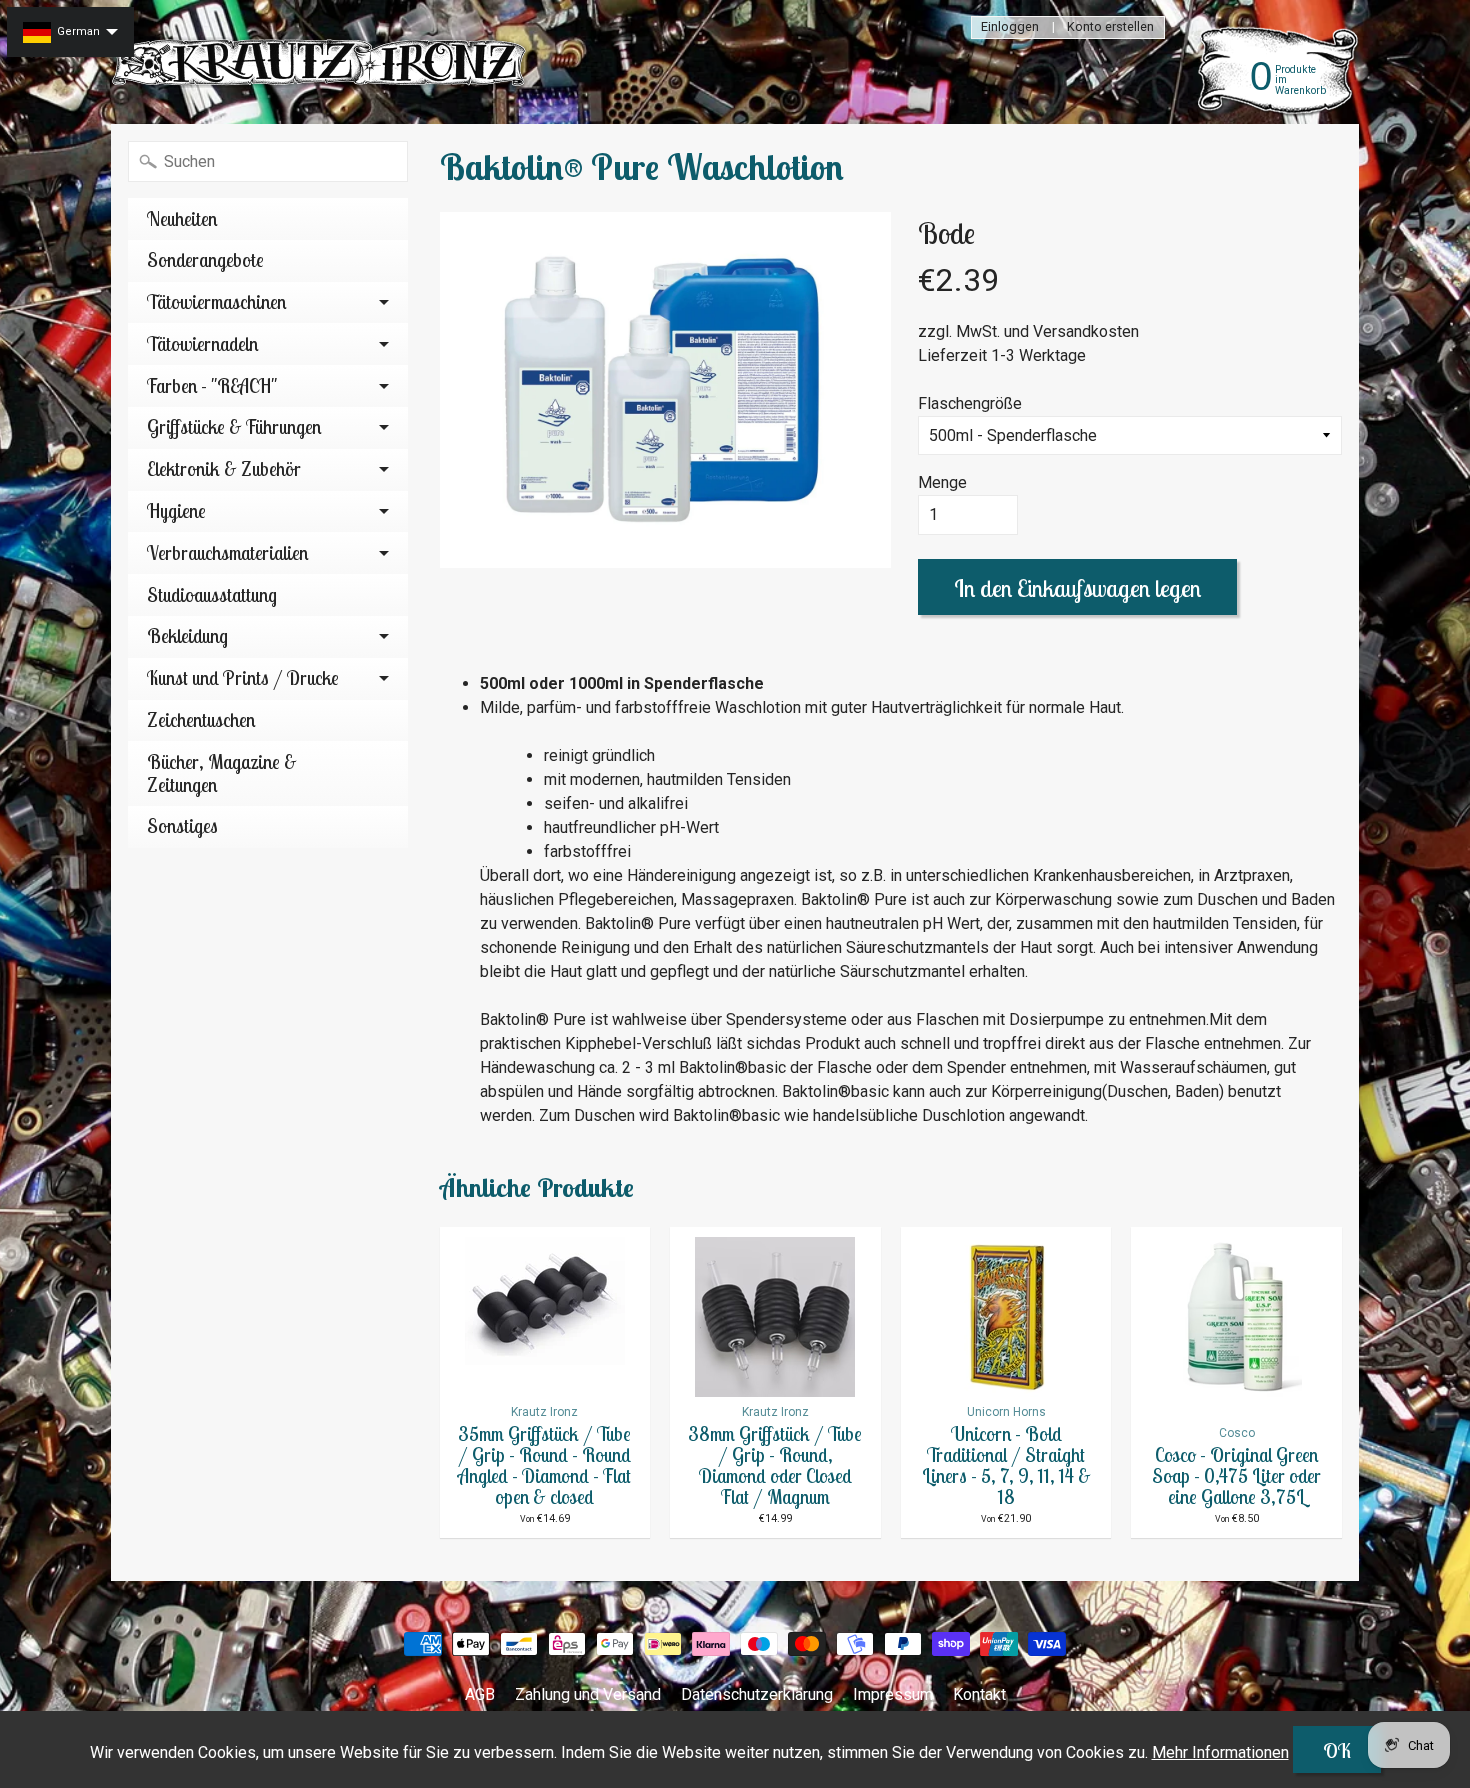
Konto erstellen (1110, 27)
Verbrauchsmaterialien (227, 553)
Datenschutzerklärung (757, 1694)
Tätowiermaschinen (216, 302)
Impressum (893, 1694)
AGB (480, 1694)
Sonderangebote (205, 260)
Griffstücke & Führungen (234, 427)
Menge (942, 482)
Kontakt (979, 1694)
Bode (946, 233)
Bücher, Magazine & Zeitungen (222, 773)
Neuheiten (182, 219)
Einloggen (1010, 27)
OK (1337, 1750)
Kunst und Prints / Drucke (243, 678)
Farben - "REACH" (212, 386)
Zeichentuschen (201, 720)
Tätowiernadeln (202, 344)
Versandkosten (1086, 331)
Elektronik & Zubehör (224, 469)
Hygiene (176, 511)
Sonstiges (182, 826)
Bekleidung (187, 636)
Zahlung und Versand (588, 1694)
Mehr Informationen (1220, 1752)
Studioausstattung (212, 595)
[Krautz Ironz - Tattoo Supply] (321, 62)
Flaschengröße (970, 403)
